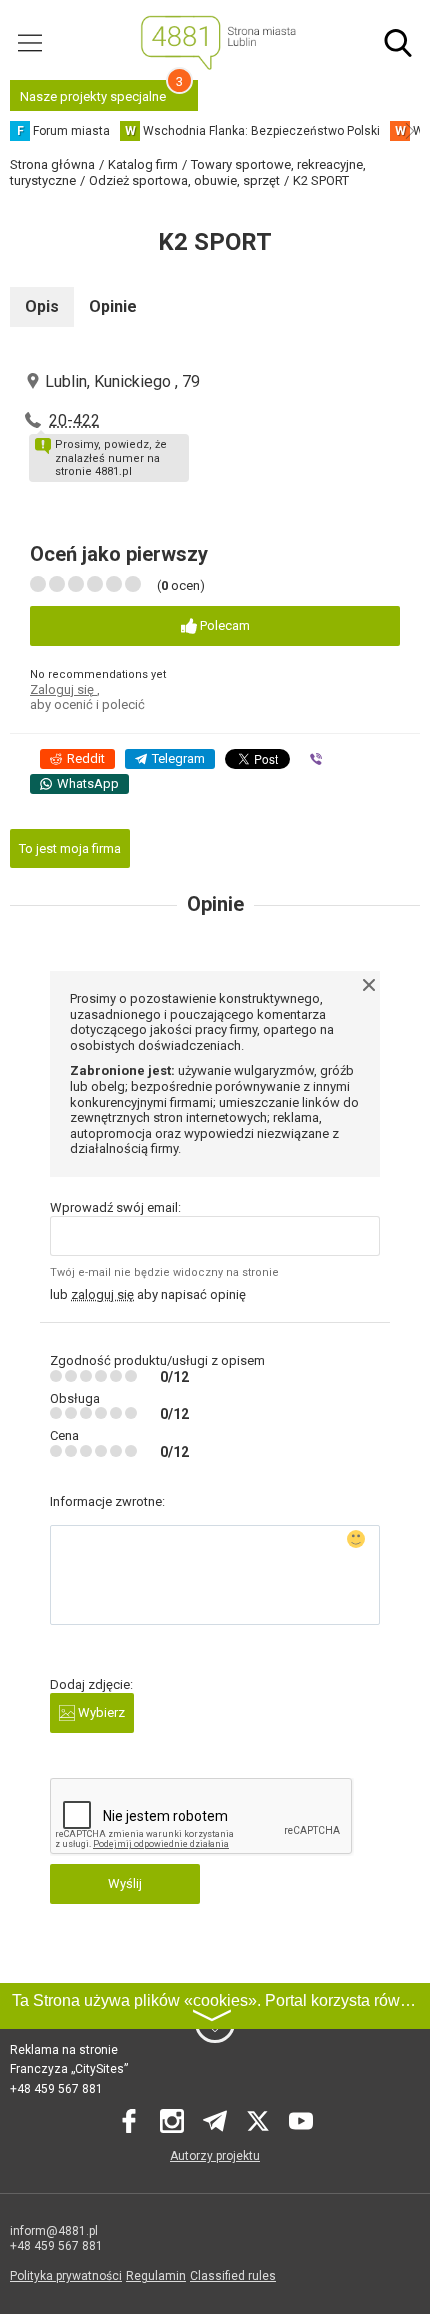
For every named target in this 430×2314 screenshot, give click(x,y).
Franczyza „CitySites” (69, 2069)
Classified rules (233, 2276)
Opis (42, 306)
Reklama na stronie (64, 2050)
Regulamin (156, 2276)
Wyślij (125, 1883)
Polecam (223, 625)
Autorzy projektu (215, 2156)
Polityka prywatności (66, 2276)
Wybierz (100, 1712)
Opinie (113, 306)
